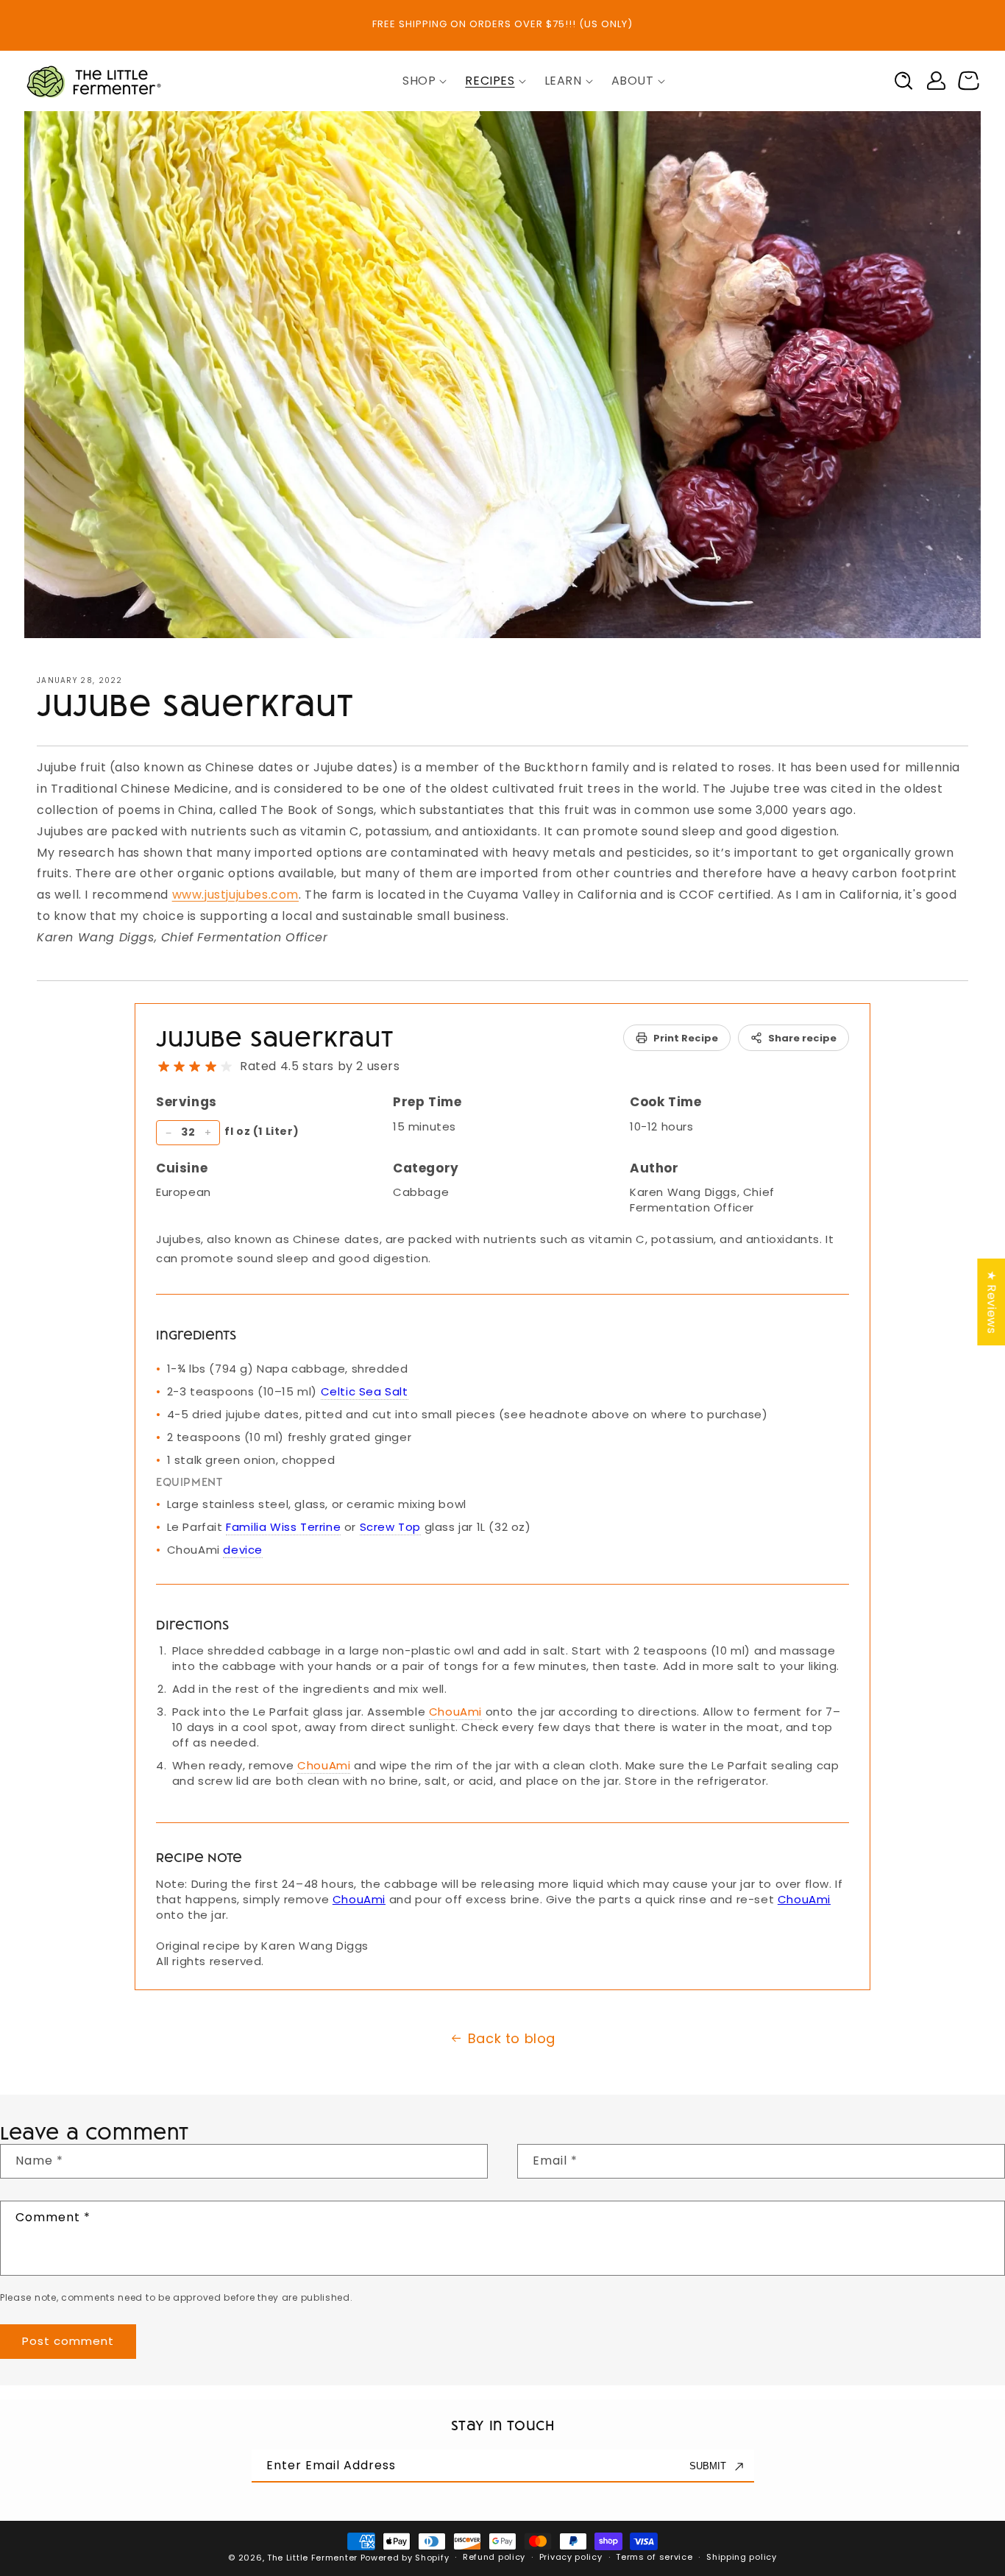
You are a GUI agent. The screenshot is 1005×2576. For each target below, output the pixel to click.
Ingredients (196, 1334)
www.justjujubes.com (235, 895)
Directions (192, 1624)
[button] (419, 81)
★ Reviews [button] (991, 1302)
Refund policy (494, 2557)
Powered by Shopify (405, 2558)
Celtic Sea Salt (365, 1391)
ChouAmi (455, 1712)
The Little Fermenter (312, 2558)
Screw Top (390, 1527)
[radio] (164, 1067)
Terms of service (654, 2557)
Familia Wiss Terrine (283, 1527)
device (243, 1550)
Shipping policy (742, 2557)
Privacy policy (571, 2557)
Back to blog (512, 2038)
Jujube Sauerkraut (274, 1038)
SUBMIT (708, 2467)
